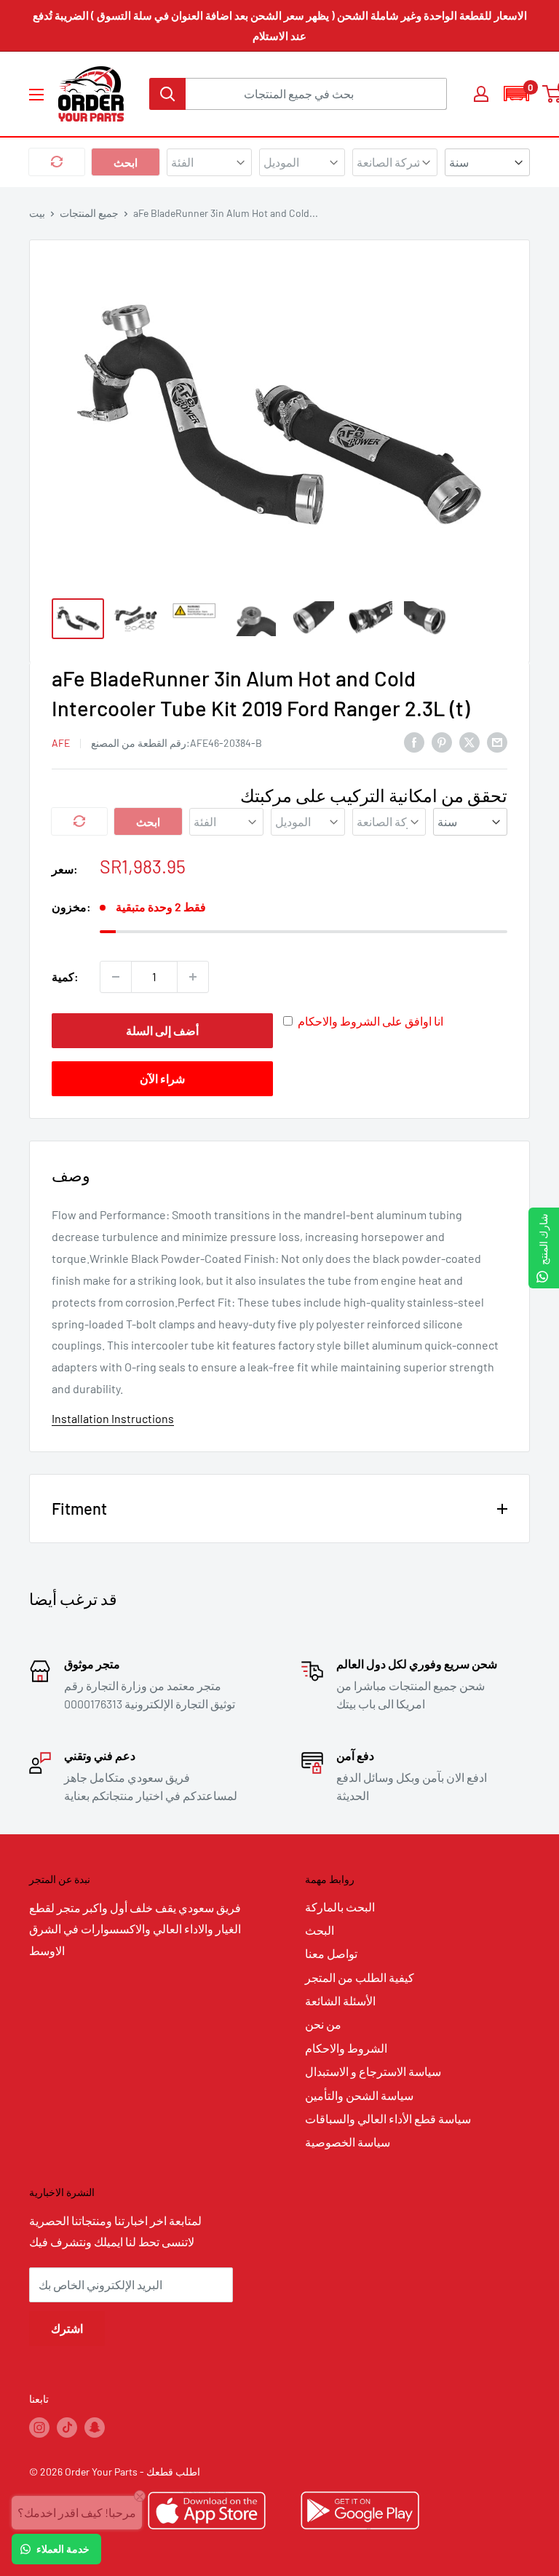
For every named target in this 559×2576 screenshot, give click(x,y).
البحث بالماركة (340, 1907)
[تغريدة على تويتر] (469, 741)
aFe (61, 743)
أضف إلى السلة (162, 1030)
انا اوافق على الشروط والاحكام (370, 1021)
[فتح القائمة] (36, 95)
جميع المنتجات (89, 213)
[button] (516, 94)
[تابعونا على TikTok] (67, 2428)
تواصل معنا (331, 1953)
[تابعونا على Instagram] (39, 2428)
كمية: (65, 976)
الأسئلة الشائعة (340, 2001)
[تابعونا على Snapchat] (95, 2428)
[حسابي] (481, 94)
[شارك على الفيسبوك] (414, 741)
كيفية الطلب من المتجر (360, 1977)
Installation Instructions (113, 1418)
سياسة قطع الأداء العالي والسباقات (388, 2119)
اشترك (67, 2328)
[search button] (167, 94)
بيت (37, 213)
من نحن (323, 2024)
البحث (320, 1930)
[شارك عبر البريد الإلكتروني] (497, 741)
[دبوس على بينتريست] (442, 741)
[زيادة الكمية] (193, 977)
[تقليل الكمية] (116, 977)
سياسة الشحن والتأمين (359, 2095)
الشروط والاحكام (346, 2048)
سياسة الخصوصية (348, 2142)
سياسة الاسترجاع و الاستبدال (373, 2071)
